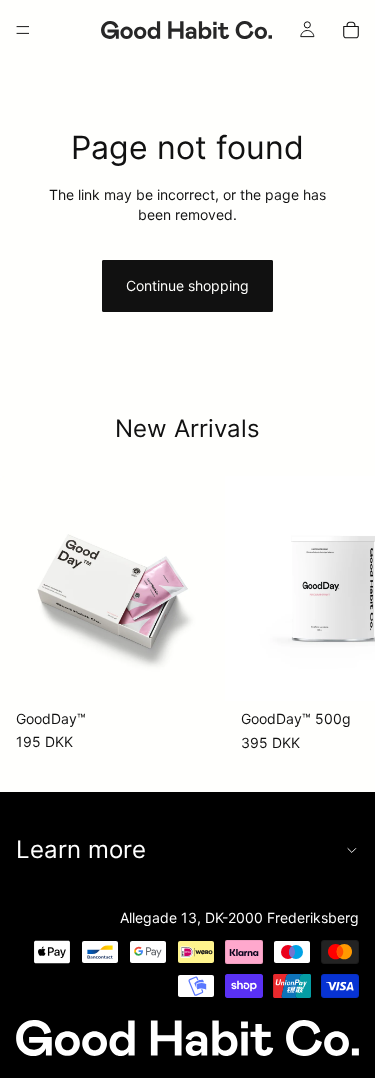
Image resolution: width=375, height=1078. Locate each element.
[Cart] (351, 30)
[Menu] (23, 30)
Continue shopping (187, 285)
